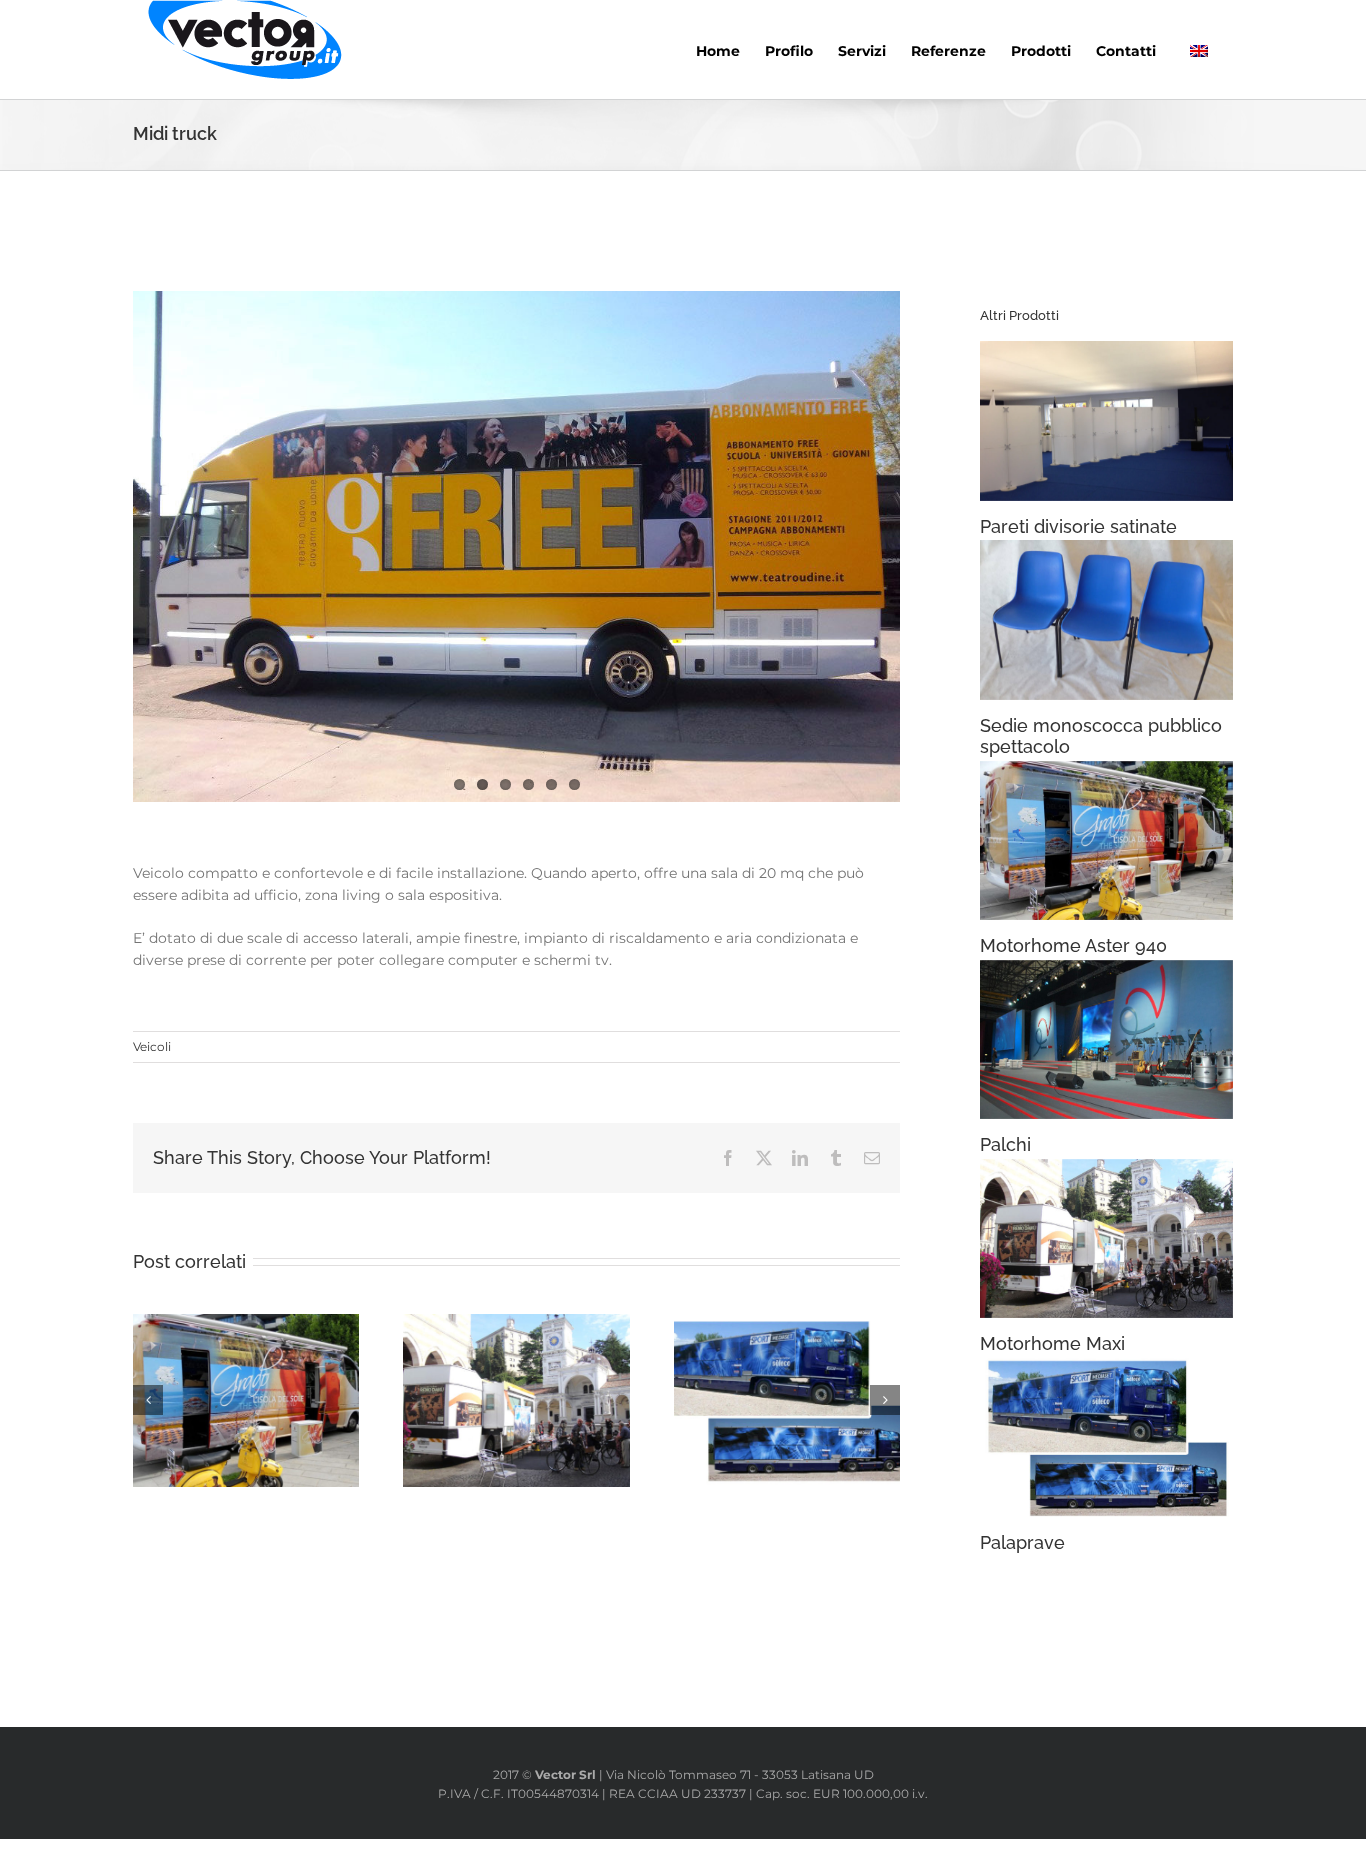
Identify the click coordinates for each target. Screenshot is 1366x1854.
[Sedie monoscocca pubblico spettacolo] (1106, 619)
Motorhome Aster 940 (1073, 945)
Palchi (1005, 1144)
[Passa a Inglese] (1199, 49)
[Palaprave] (1106, 1437)
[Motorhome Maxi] (1106, 1238)
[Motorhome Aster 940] (1106, 840)
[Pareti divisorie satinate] (1106, 420)
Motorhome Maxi (1052, 1343)
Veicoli (152, 1046)
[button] (148, 1400)
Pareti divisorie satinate (1078, 526)
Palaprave (1022, 1542)
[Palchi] (1106, 1039)
